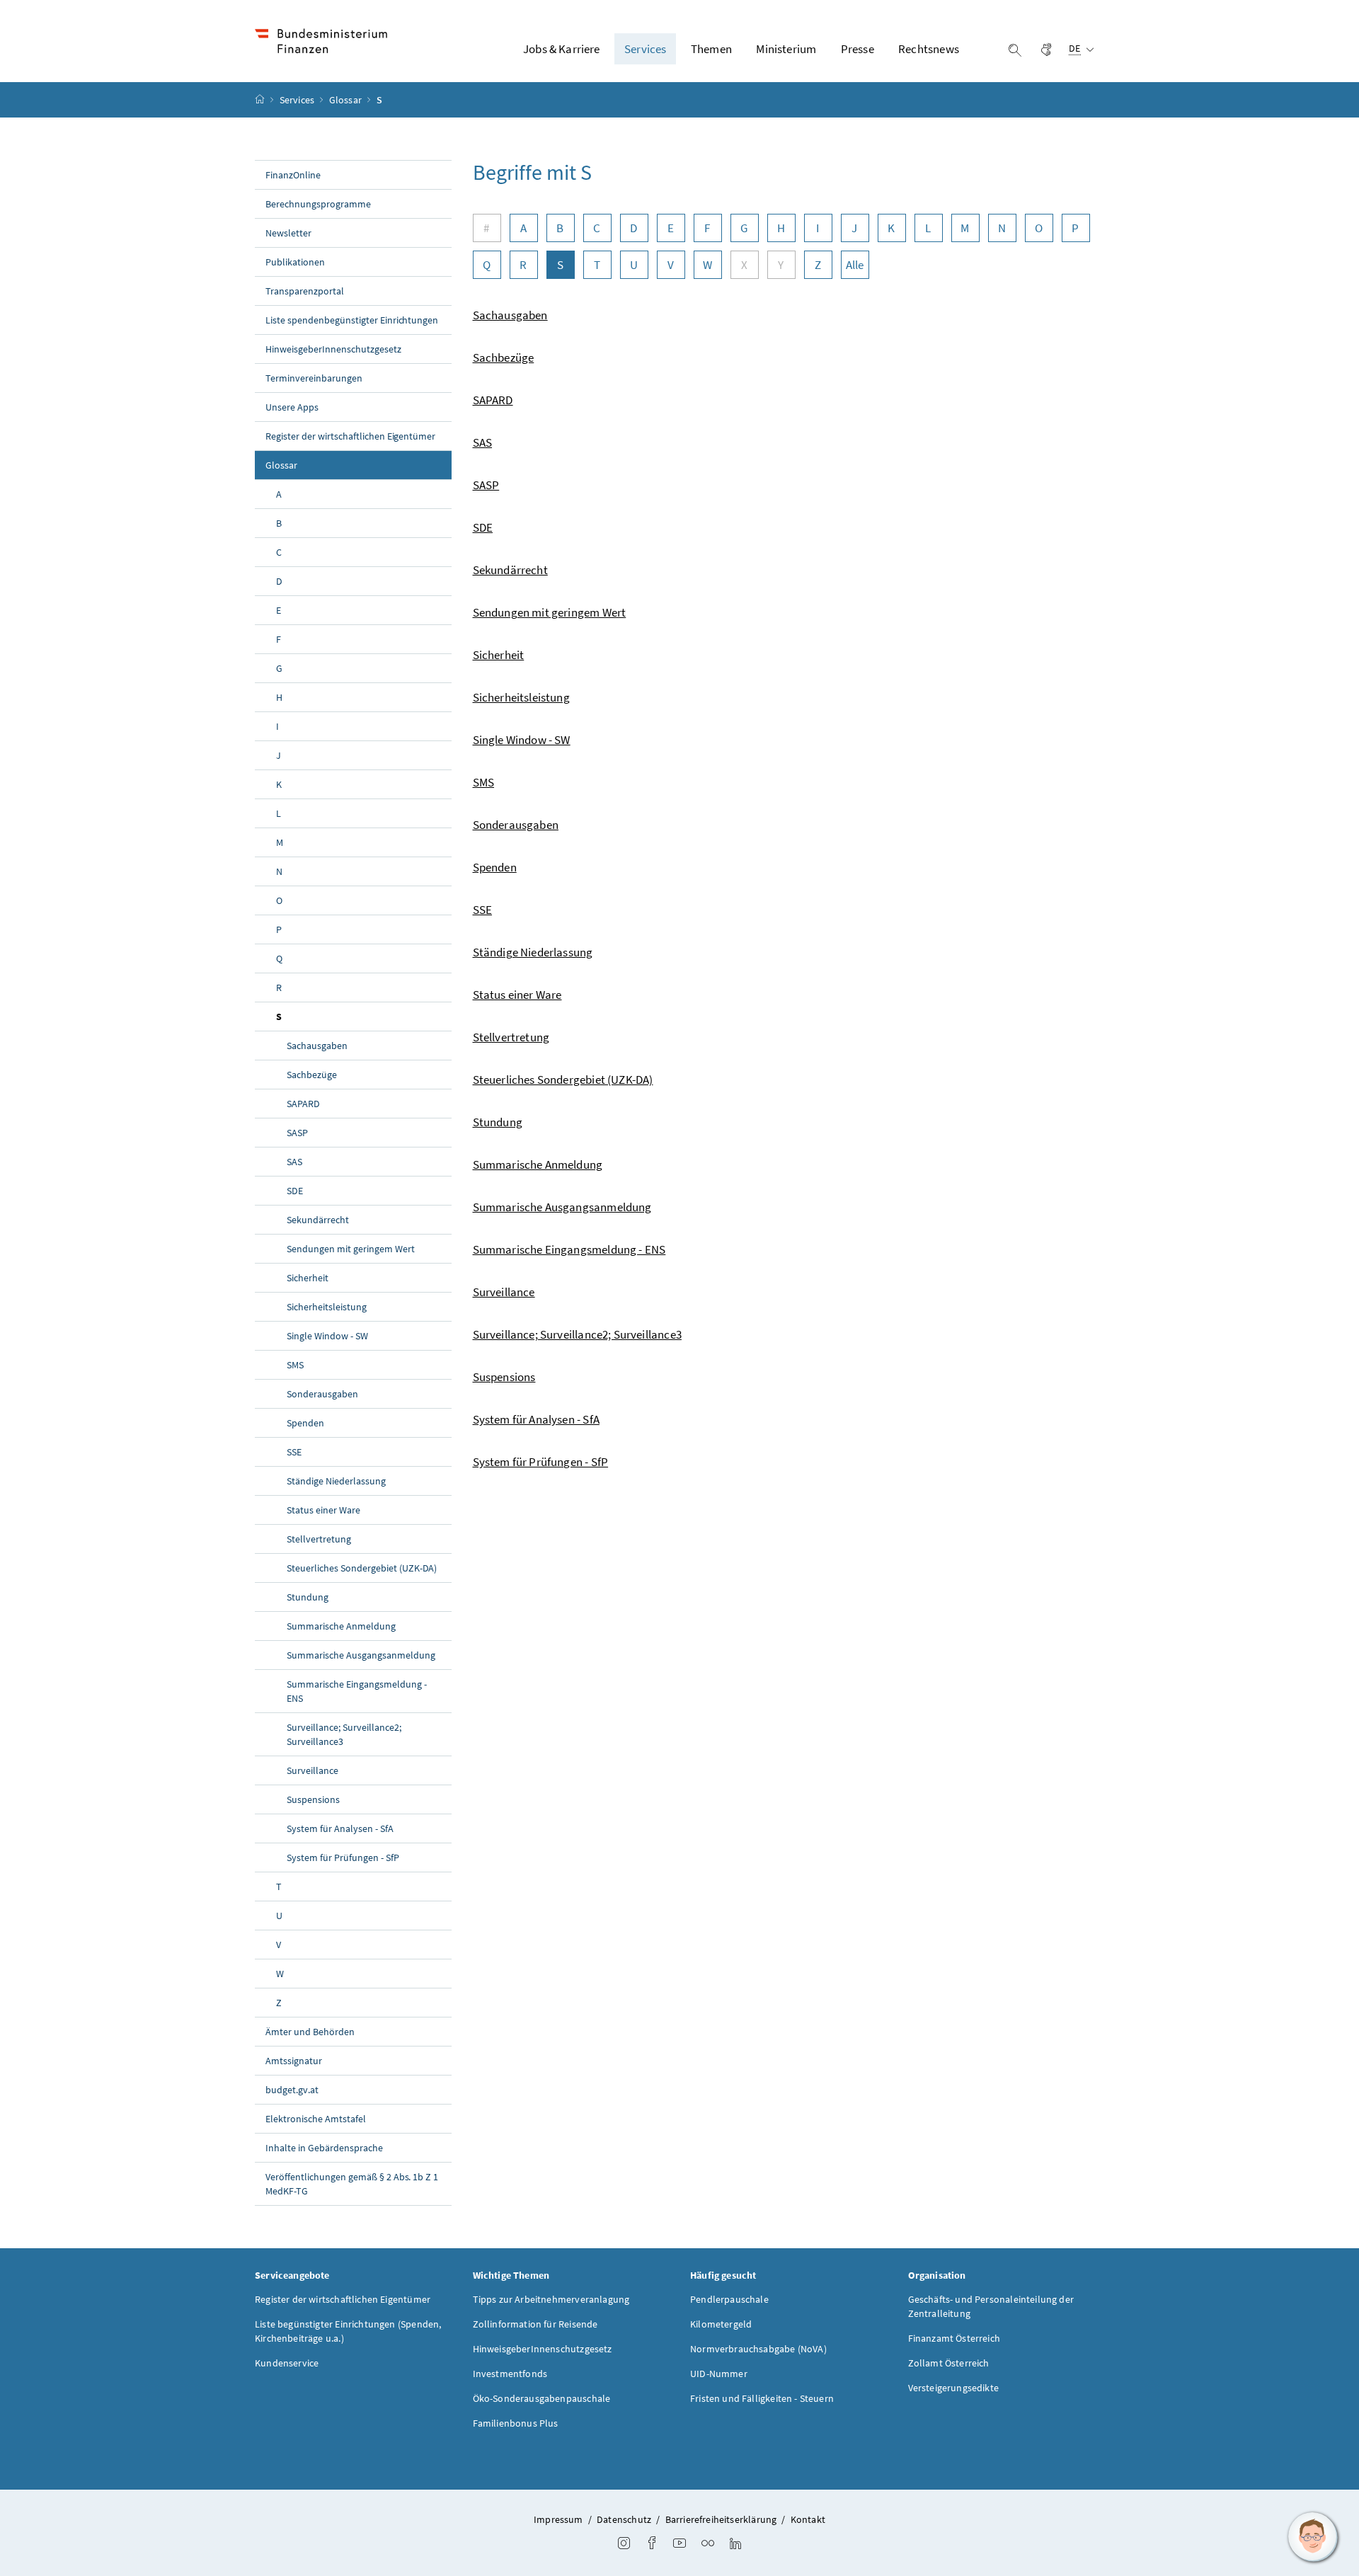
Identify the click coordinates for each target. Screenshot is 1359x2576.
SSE (294, 1452)
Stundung (308, 1597)
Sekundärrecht (318, 1220)
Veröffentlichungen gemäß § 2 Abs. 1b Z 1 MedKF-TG (352, 2184)
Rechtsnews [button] (929, 49)
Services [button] (645, 49)
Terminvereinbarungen (314, 378)
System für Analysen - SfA (340, 1828)
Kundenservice (287, 2363)
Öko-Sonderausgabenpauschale (542, 2398)
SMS (295, 1365)
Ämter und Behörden (310, 2032)
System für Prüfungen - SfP (343, 1857)
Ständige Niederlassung (336, 1481)
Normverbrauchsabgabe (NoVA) (758, 2349)
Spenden (305, 1423)
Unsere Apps (292, 407)
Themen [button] (711, 49)
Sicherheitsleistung (327, 1307)
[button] (1313, 2537)
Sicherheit (308, 1278)
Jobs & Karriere (562, 49)
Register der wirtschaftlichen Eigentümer (350, 436)
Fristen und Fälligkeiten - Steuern (762, 2398)
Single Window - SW (327, 1336)
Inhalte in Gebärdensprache (324, 2148)
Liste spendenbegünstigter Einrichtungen (352, 320)
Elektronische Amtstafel (316, 2119)
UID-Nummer (719, 2374)
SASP (297, 1133)
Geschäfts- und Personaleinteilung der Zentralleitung (991, 2306)
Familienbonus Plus (516, 2423)
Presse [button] (858, 49)
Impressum (558, 2519)
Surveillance (312, 1770)
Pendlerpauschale (729, 2299)
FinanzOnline (293, 175)
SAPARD (303, 1104)
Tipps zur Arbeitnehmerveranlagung (551, 2299)
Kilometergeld (721, 2324)
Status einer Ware (323, 1510)
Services (298, 100)
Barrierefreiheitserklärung (721, 2519)
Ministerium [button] (786, 49)
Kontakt (808, 2519)
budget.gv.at (292, 2090)
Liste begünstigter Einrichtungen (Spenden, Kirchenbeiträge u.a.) (348, 2331)
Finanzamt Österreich (954, 2338)
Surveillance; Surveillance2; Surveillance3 (344, 1734)
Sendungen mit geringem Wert (351, 1249)
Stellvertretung (319, 1539)
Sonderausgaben (322, 1394)
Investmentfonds (510, 2374)
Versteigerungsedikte (954, 2388)
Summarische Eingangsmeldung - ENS (357, 1691)
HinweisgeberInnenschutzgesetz (333, 349)
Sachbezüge (312, 1075)
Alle (855, 265)
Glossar (346, 100)
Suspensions (313, 1799)
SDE (295, 1191)
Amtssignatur (294, 2061)
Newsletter (288, 233)
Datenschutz (624, 2519)
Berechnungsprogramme (318, 204)
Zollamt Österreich (949, 2363)
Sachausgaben (317, 1046)
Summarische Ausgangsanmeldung (361, 1655)
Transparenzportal (305, 291)
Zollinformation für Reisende (535, 2324)
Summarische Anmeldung (341, 1626)
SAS (294, 1162)
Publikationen (295, 262)
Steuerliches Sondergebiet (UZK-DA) (362, 1568)
